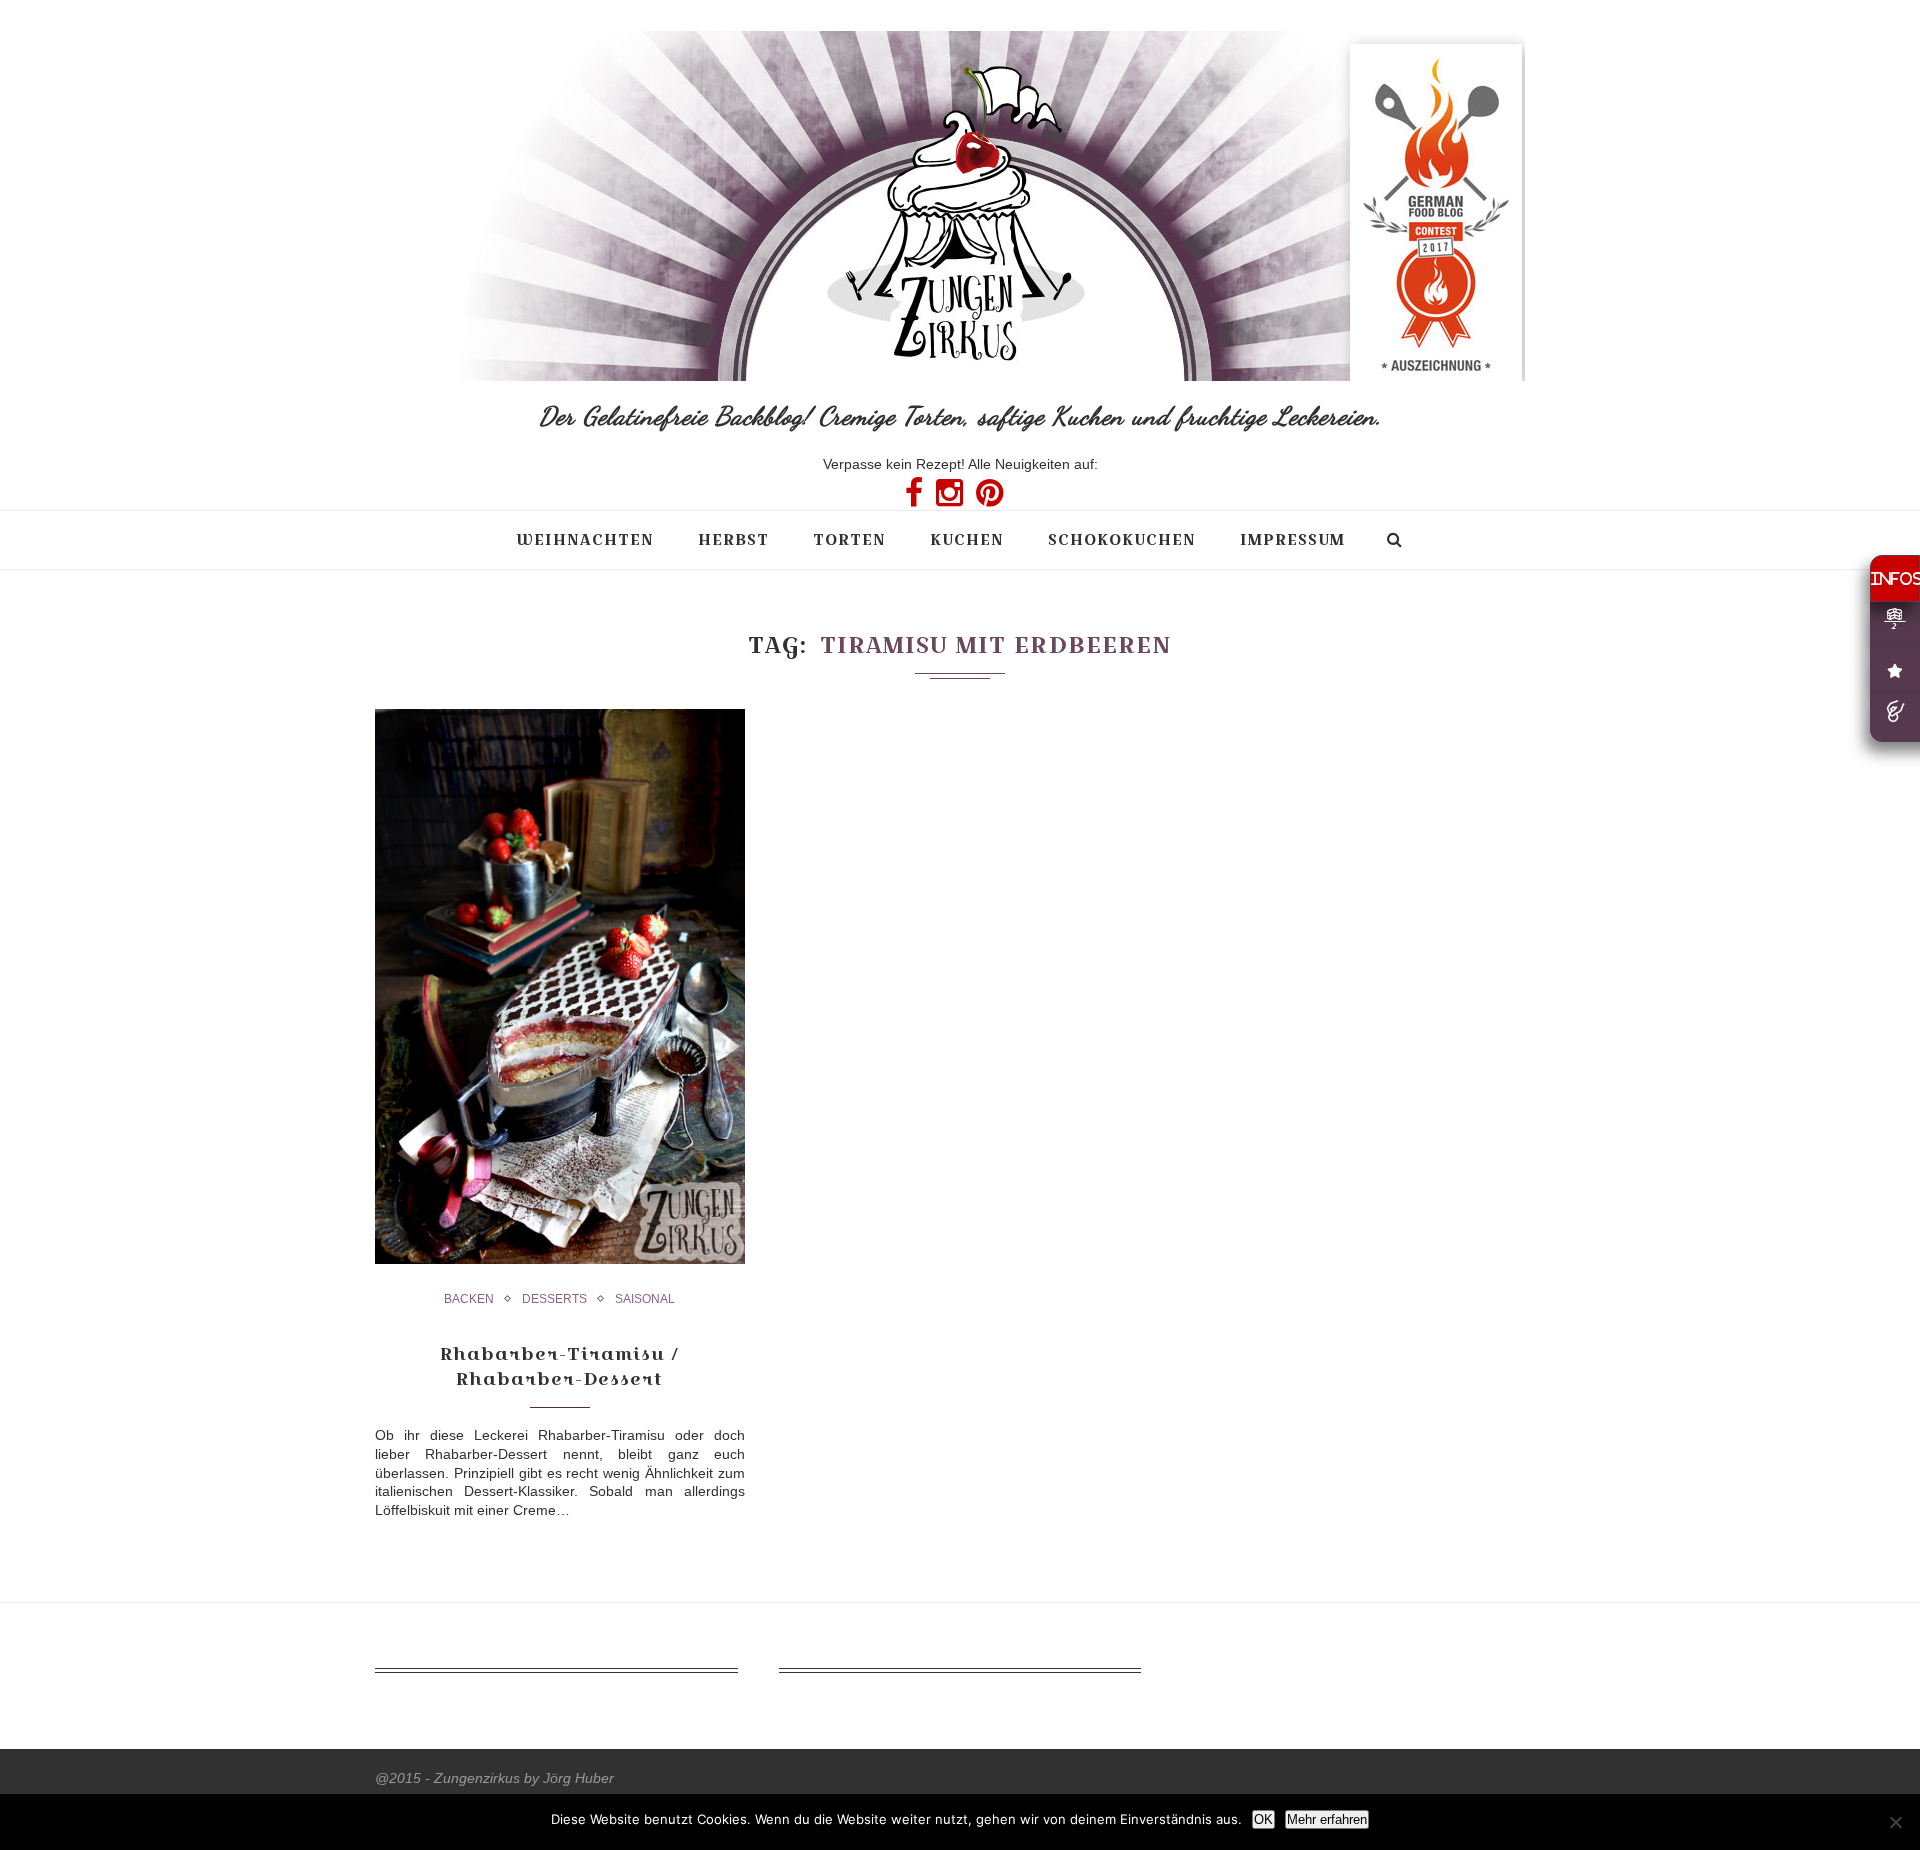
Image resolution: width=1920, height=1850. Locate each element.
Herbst (733, 539)
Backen (469, 1299)
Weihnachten (585, 539)
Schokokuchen (1122, 539)
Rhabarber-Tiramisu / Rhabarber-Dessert (559, 1366)
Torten (849, 539)
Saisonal (645, 1299)
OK (1263, 1819)
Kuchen (967, 539)
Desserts (554, 1299)
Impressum (1292, 539)
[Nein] (1895, 1822)
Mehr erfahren (1327, 1819)
